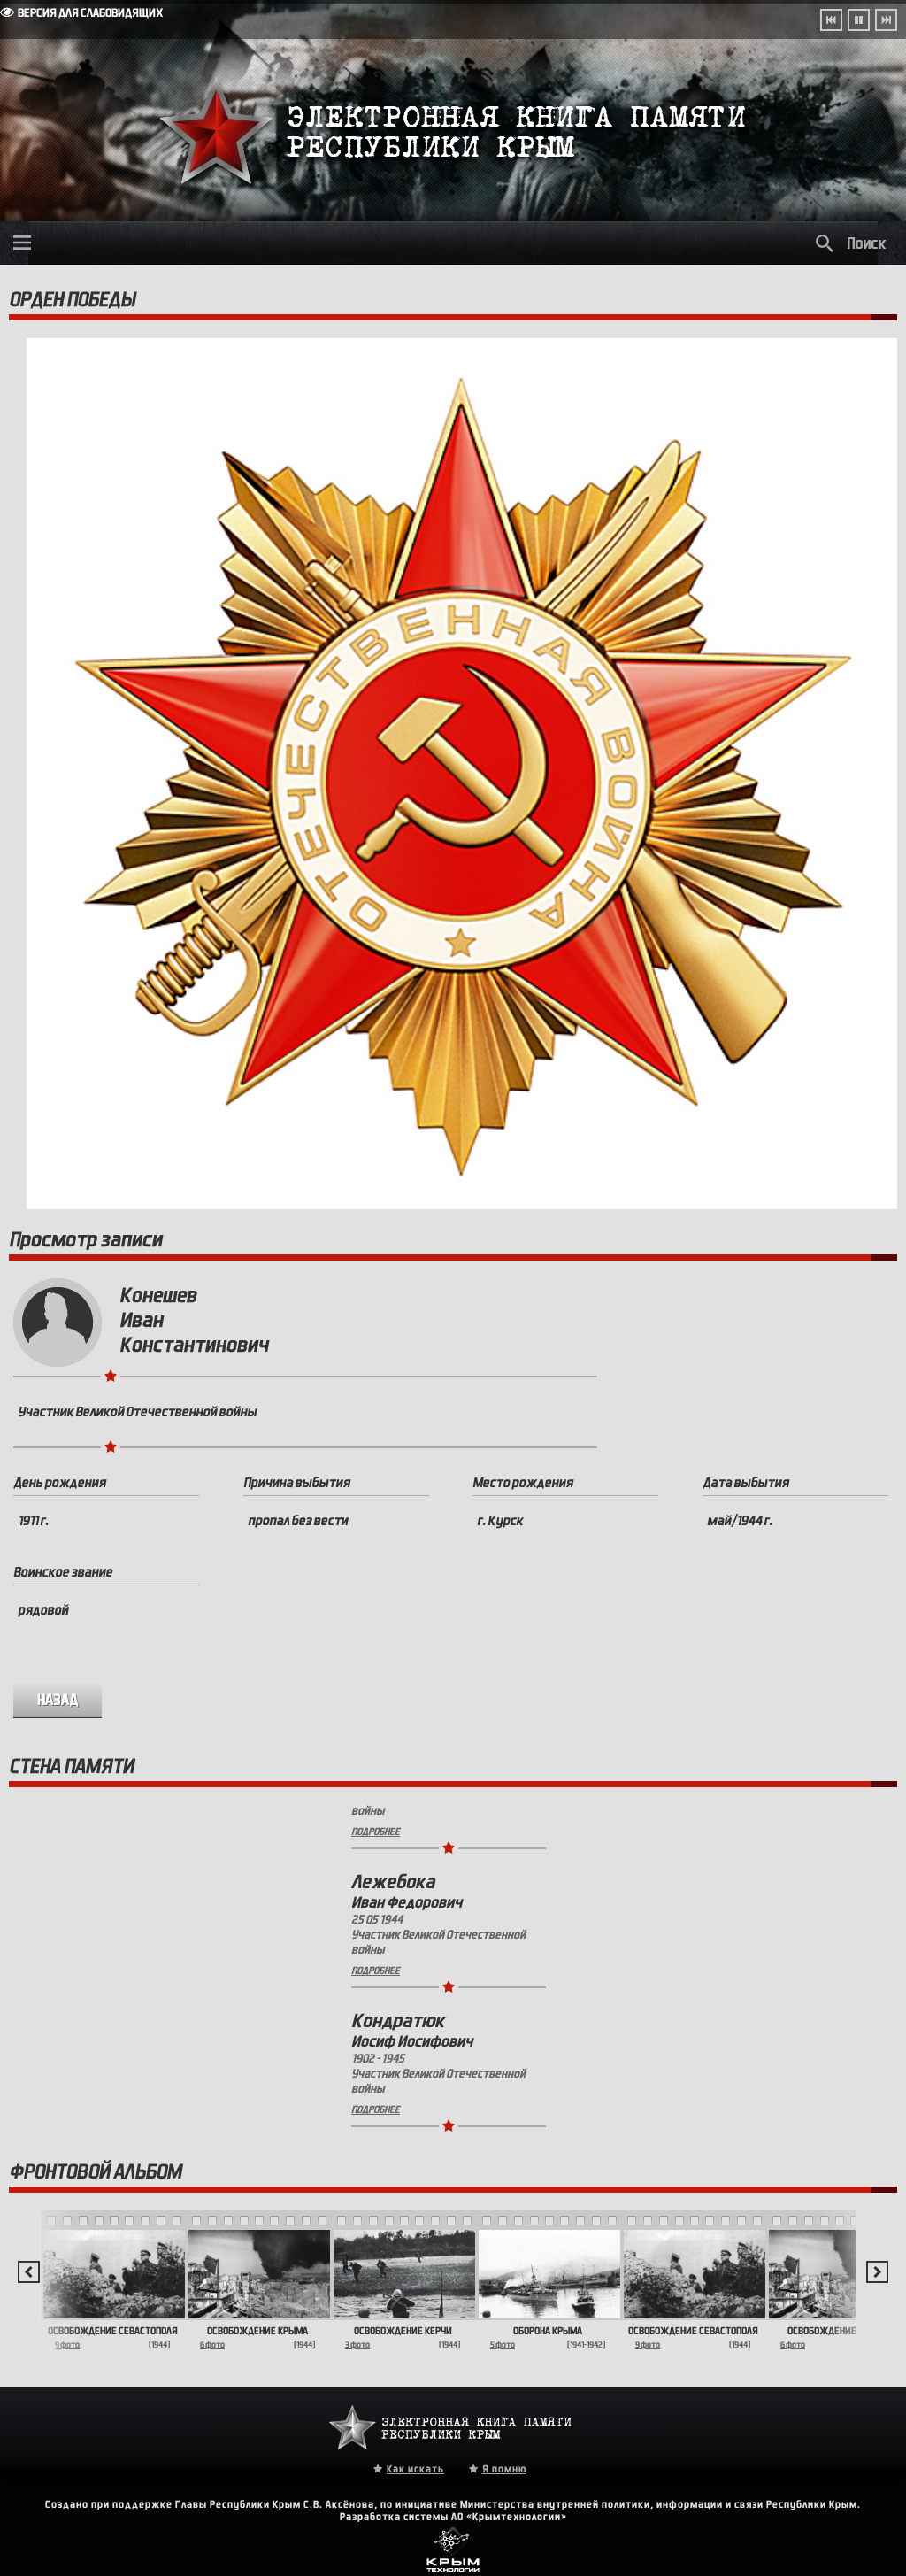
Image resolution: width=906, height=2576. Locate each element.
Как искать (415, 2469)
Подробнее (376, 1918)
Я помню (504, 2469)
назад (58, 1700)
